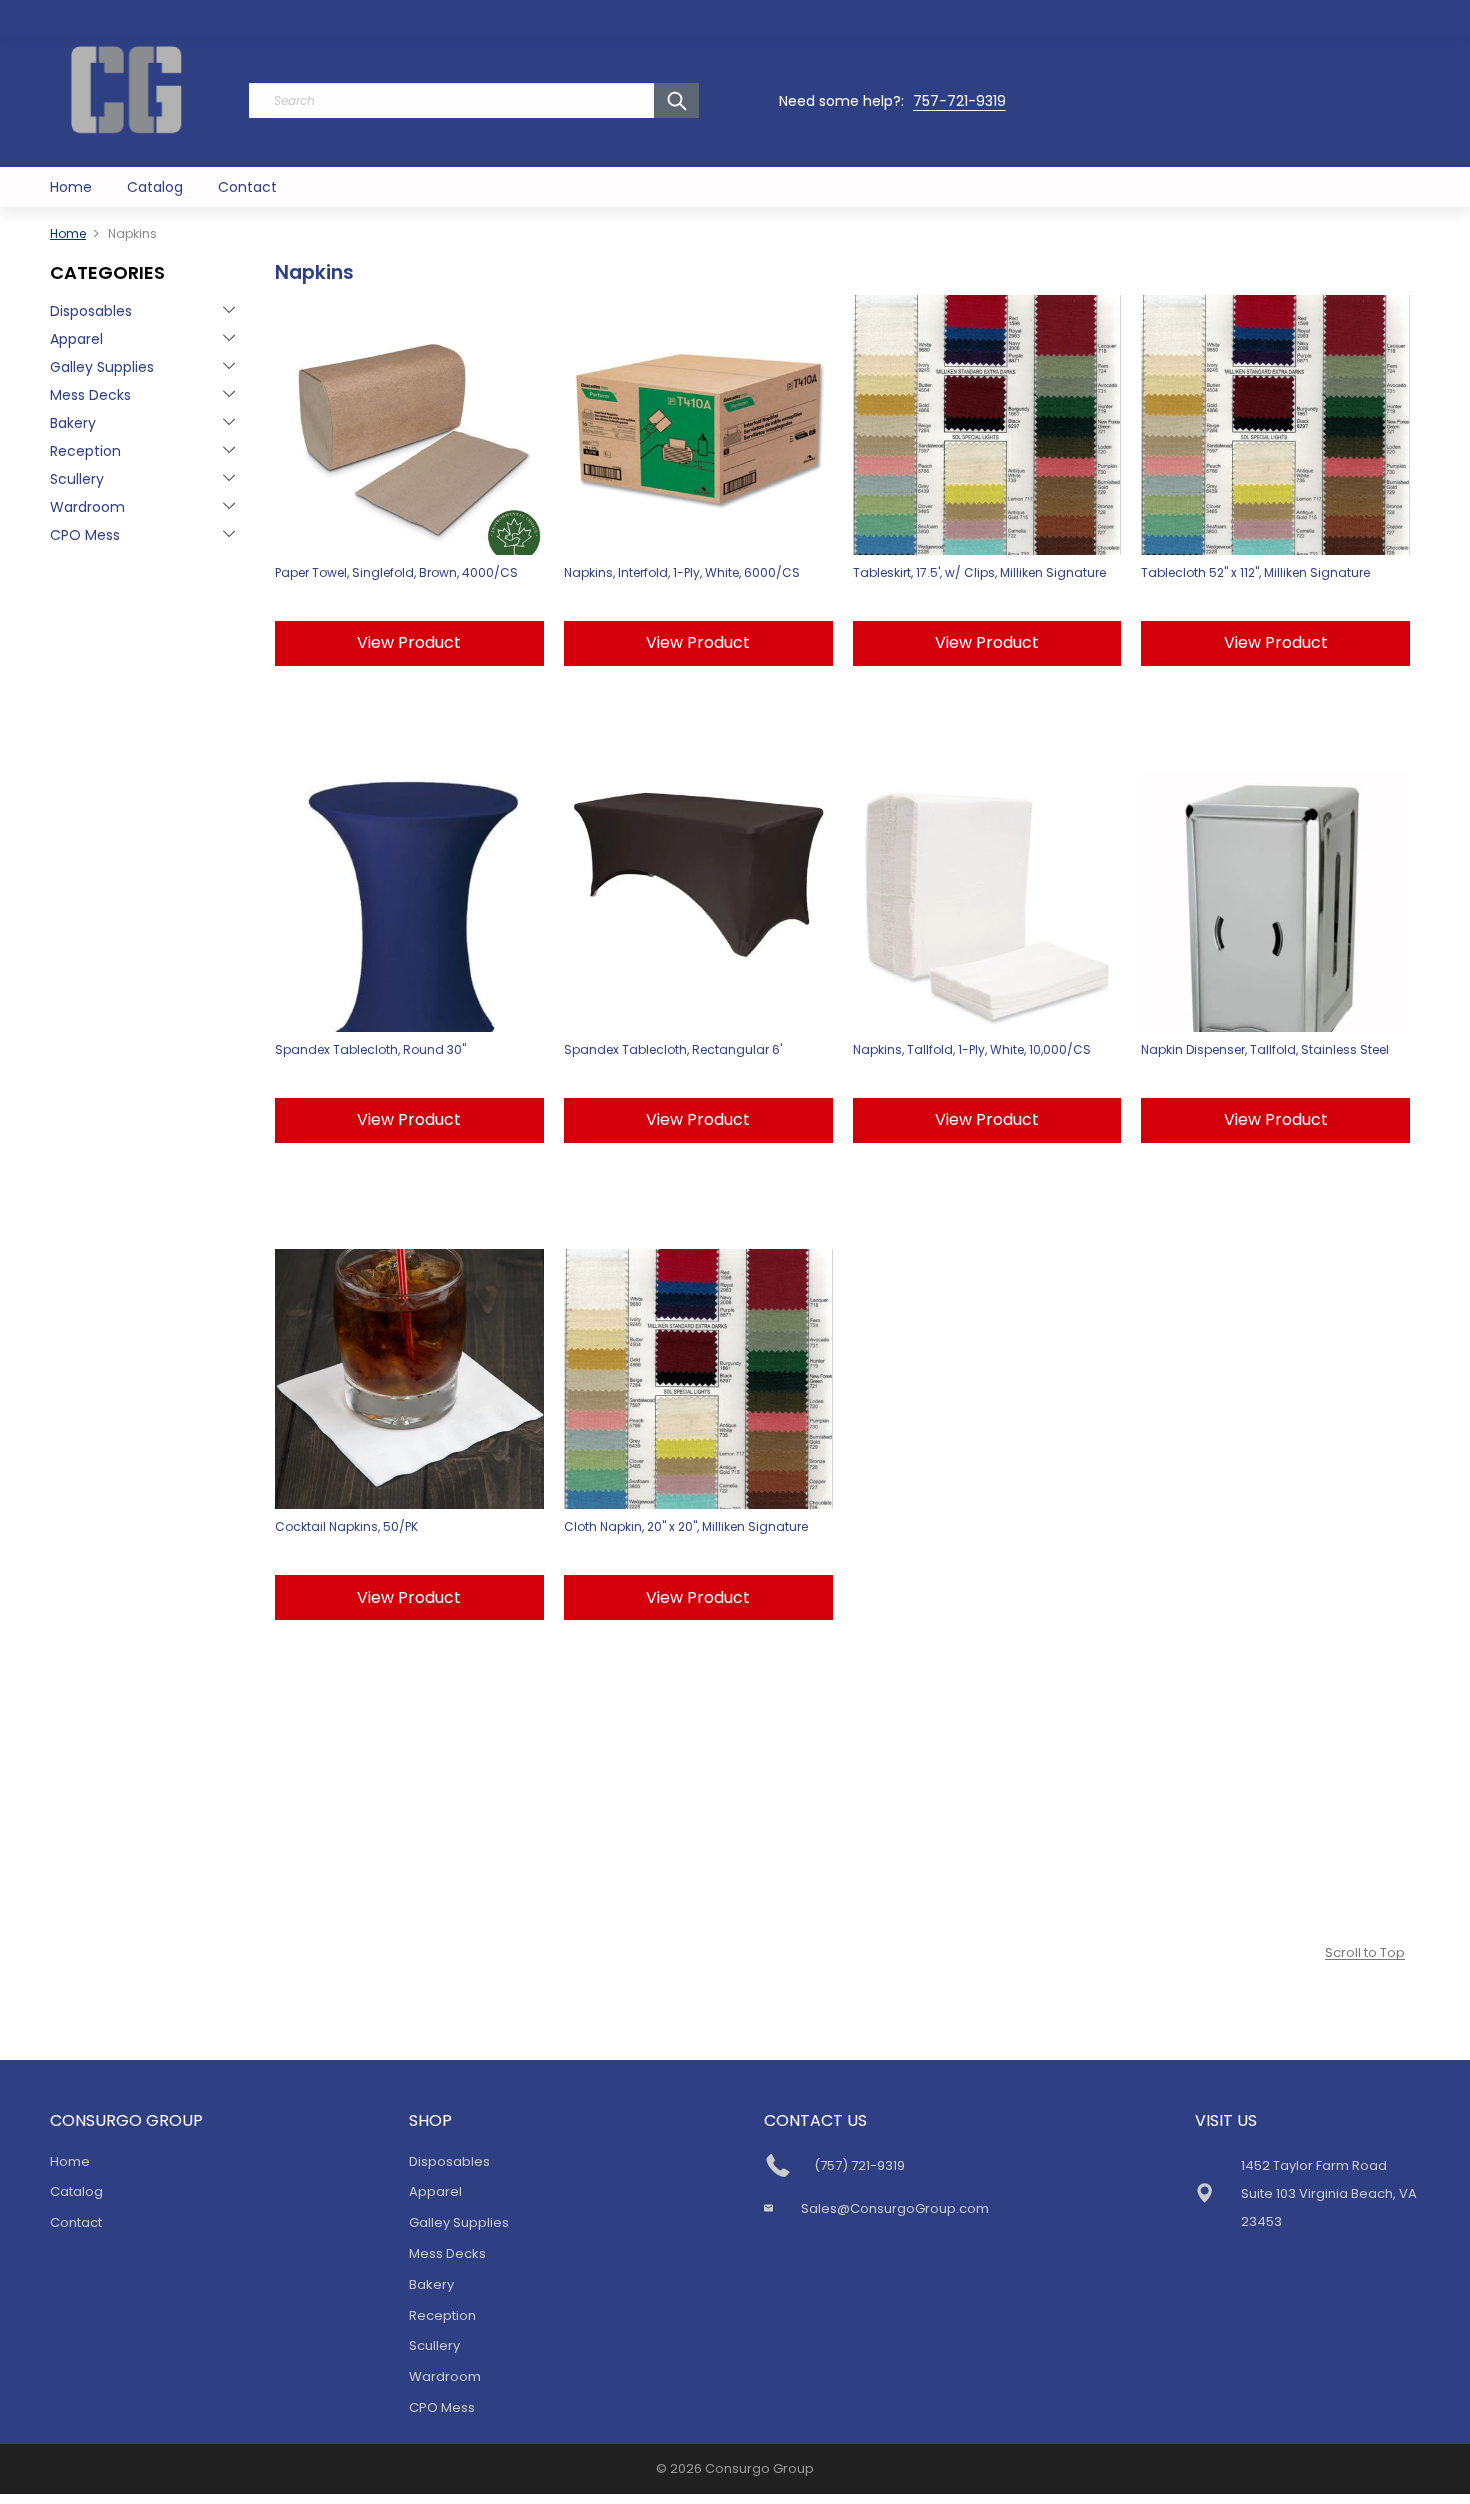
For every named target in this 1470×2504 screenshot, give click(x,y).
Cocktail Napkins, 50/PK (346, 1526)
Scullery (77, 479)
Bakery (73, 423)
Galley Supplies (102, 367)
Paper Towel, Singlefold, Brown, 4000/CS (396, 572)
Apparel (76, 339)
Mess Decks (90, 395)
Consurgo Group (759, 2468)
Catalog (155, 187)
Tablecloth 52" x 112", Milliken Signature (1255, 572)
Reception (85, 451)
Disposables (91, 311)
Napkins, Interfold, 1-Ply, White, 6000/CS (682, 572)
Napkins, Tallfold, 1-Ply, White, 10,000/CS (972, 1049)
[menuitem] (71, 187)
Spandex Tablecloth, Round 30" (370, 1049)
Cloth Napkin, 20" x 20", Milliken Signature (686, 1526)
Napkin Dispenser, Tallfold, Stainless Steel (1265, 1049)
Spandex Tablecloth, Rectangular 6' (673, 1049)
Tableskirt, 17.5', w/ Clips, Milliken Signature (979, 572)
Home (71, 187)
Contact (247, 187)
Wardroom (87, 507)
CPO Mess (85, 535)
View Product (409, 642)
